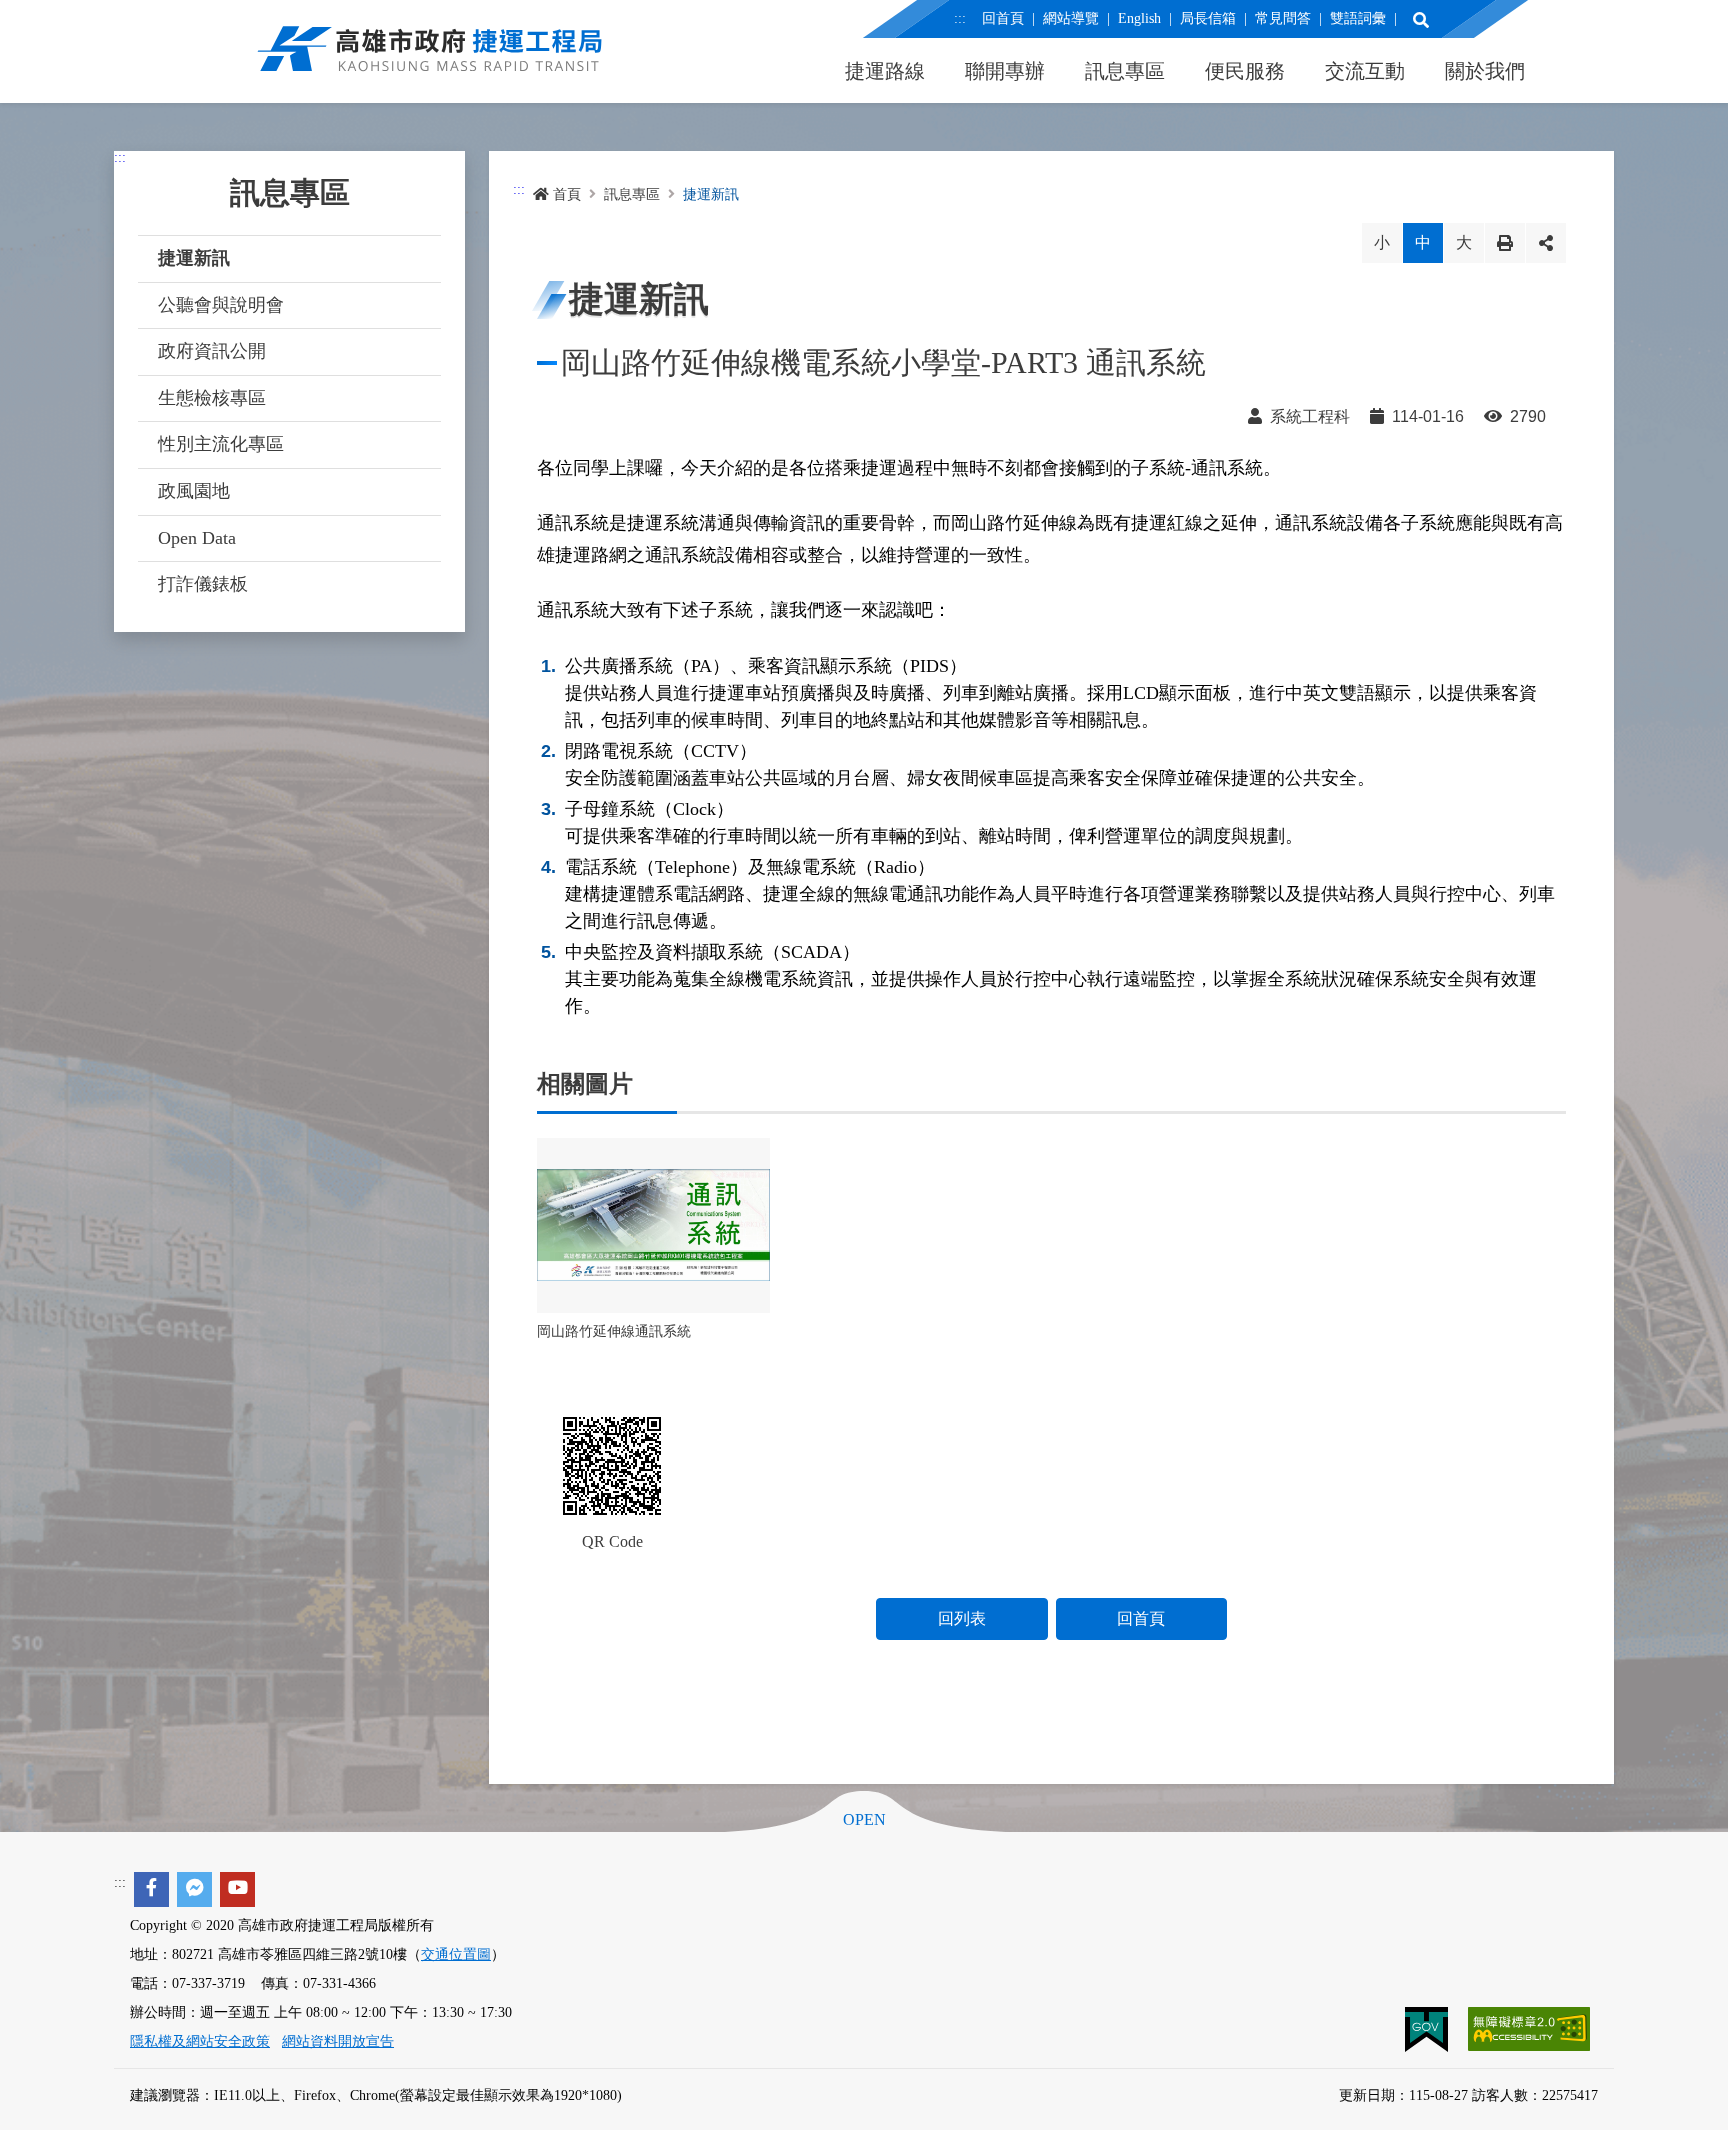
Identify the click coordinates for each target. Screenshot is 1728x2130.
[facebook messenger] (194, 1889)
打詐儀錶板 (203, 584)
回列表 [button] (962, 1618)
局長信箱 (1208, 18)
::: (960, 18)
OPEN (864, 1820)
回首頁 (1003, 18)
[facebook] (151, 1889)
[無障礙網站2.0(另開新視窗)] (1529, 2027)
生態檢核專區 (212, 398)
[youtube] (237, 1889)
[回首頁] (430, 59)
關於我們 (1485, 71)
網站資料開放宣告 (338, 2041)
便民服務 (1245, 71)
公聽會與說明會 (221, 305)
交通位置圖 (456, 1954)
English (1139, 18)
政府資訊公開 (212, 351)
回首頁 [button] (1141, 1618)
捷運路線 (885, 71)
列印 (1505, 243)
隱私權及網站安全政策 (200, 2041)
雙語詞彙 (1358, 18)
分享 (1546, 243)
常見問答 (1283, 18)
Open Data (197, 538)
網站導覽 (1071, 18)
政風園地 (194, 491)
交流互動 (1365, 71)
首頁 (567, 194)
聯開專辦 (1005, 71)
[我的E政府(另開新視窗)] (1428, 2027)
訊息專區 (1125, 71)
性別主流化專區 (221, 444)
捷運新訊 (194, 258)
